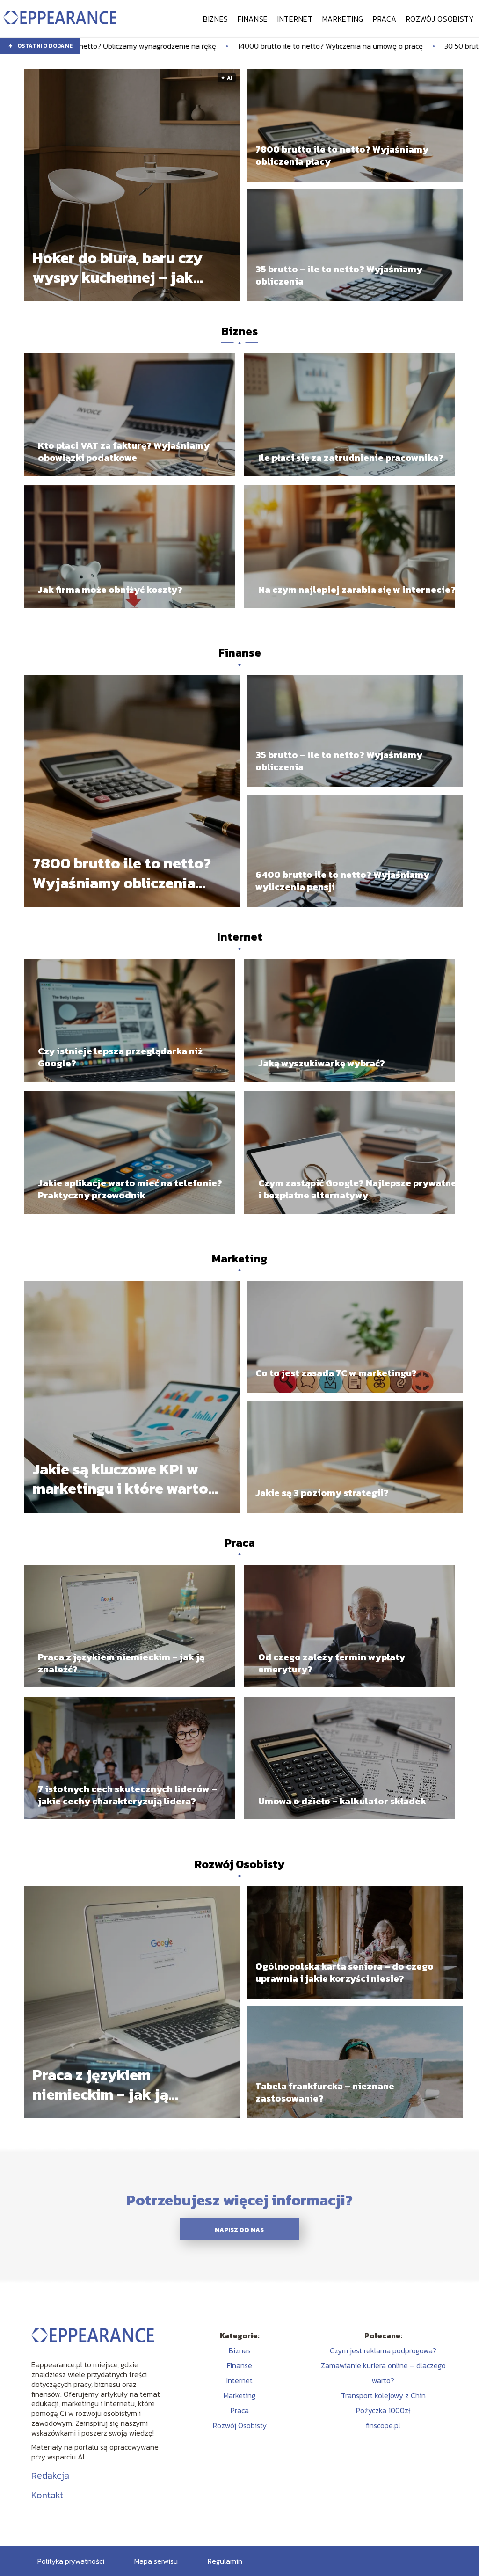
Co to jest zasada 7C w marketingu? (336, 1373)
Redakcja (50, 2475)
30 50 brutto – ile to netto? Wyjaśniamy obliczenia (371, 46)
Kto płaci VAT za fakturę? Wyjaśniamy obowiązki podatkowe (124, 452)
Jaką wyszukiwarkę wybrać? (322, 1063)
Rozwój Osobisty (440, 19)
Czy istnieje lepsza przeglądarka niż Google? (120, 1057)
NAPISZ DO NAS (239, 2230)
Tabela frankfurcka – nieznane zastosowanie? (325, 2092)
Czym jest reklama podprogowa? (383, 2350)
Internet (295, 19)
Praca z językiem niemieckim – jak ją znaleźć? (121, 1663)
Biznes (216, 19)
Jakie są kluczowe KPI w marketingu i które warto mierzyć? (120, 1479)
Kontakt (47, 2495)
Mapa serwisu (156, 2561)
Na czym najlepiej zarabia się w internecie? (357, 590)
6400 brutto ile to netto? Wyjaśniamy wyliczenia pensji (342, 881)
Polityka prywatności (71, 2561)
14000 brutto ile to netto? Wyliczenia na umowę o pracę (174, 46)
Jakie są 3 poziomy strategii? (322, 1493)
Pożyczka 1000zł (383, 2410)
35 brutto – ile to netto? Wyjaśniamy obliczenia (339, 275)
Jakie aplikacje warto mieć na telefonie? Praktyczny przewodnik (130, 1189)
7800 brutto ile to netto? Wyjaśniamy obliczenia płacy (342, 155)
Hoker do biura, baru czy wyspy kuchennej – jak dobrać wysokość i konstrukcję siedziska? (118, 268)
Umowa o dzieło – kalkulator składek (342, 1801)
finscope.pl (383, 2425)
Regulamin (225, 2561)
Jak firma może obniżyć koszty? (110, 590)
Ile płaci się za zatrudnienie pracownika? (351, 458)
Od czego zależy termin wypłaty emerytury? (332, 1663)
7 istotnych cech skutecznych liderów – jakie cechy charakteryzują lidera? (127, 1795)
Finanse (253, 19)
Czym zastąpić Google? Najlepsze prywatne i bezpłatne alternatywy (357, 1189)
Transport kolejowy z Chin (383, 2395)
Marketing (343, 19)
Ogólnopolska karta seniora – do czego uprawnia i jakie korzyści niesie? (345, 1972)
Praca (385, 19)
